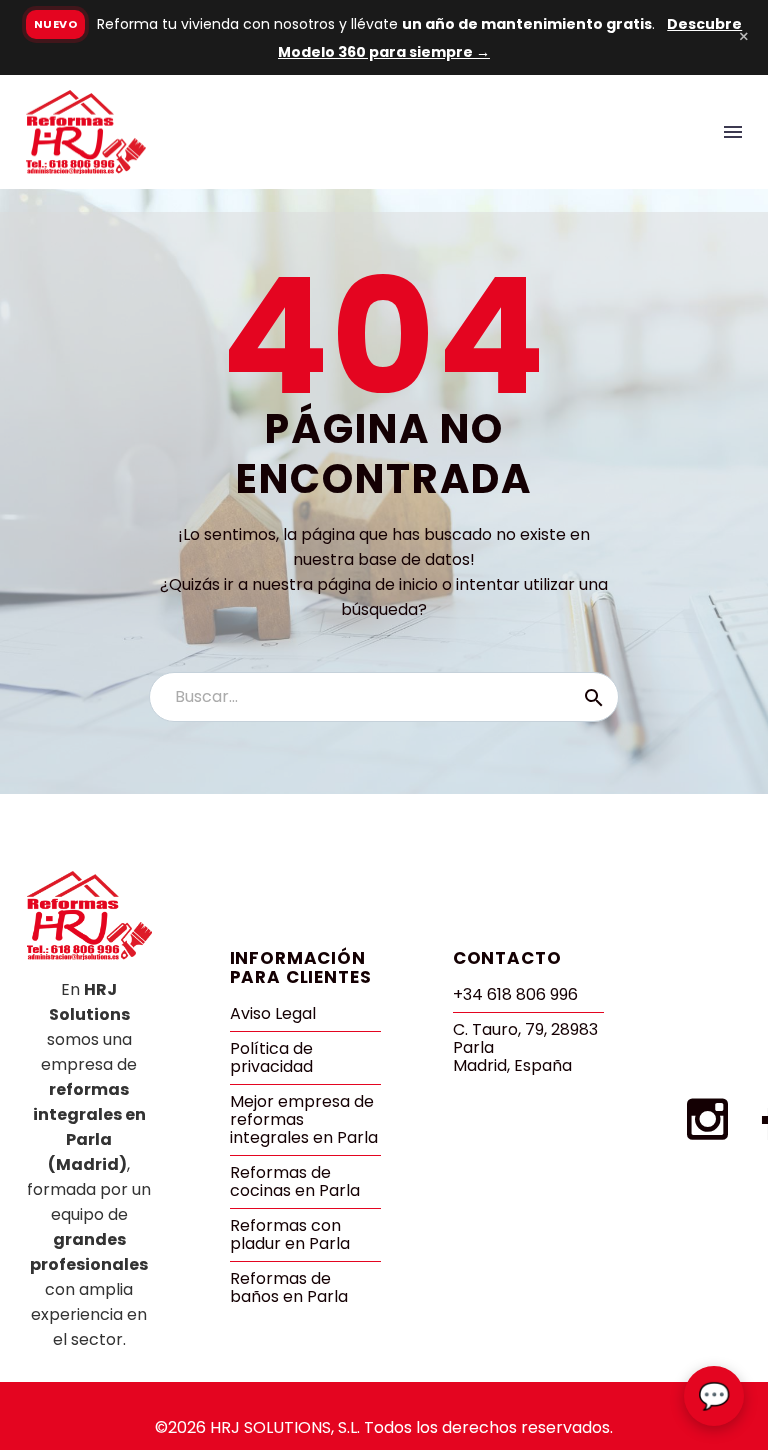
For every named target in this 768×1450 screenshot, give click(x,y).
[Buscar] (594, 697)
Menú (733, 132)
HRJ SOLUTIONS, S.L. (285, 1427)
